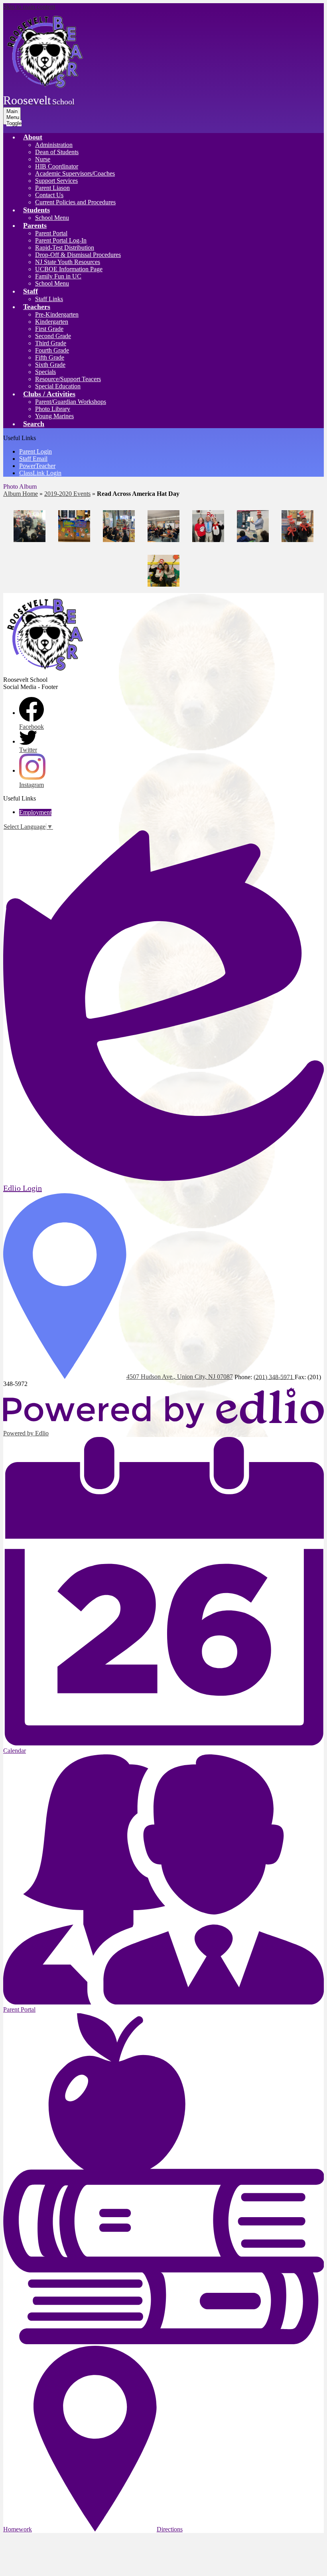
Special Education (58, 386)
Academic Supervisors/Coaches (75, 173)
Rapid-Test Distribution (65, 248)
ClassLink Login (40, 473)
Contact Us (49, 195)
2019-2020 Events (67, 494)
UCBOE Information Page (69, 269)
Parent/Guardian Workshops (71, 402)
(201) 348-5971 (274, 1377)
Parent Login (35, 451)
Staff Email (33, 459)
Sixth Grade (50, 365)
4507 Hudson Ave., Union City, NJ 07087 (180, 1377)
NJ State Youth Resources (68, 262)
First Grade (49, 329)
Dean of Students (57, 152)
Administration (54, 145)
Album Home (21, 494)
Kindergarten (52, 322)
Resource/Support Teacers (68, 379)
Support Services (56, 181)
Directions (170, 2529)
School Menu (52, 218)
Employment (35, 812)
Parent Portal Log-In (61, 240)
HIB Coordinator (57, 166)
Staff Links (49, 299)
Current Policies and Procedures (75, 202)
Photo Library (53, 409)
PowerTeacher (37, 466)
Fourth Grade (52, 350)
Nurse (43, 159)
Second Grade (53, 336)
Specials (45, 372)
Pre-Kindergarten (57, 314)
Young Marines (54, 416)
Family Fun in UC (58, 276)
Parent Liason (52, 188)
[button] (33, 137)
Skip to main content (29, 7)
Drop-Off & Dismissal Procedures (78, 255)
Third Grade (51, 343)
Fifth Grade (50, 357)
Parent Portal (51, 233)
